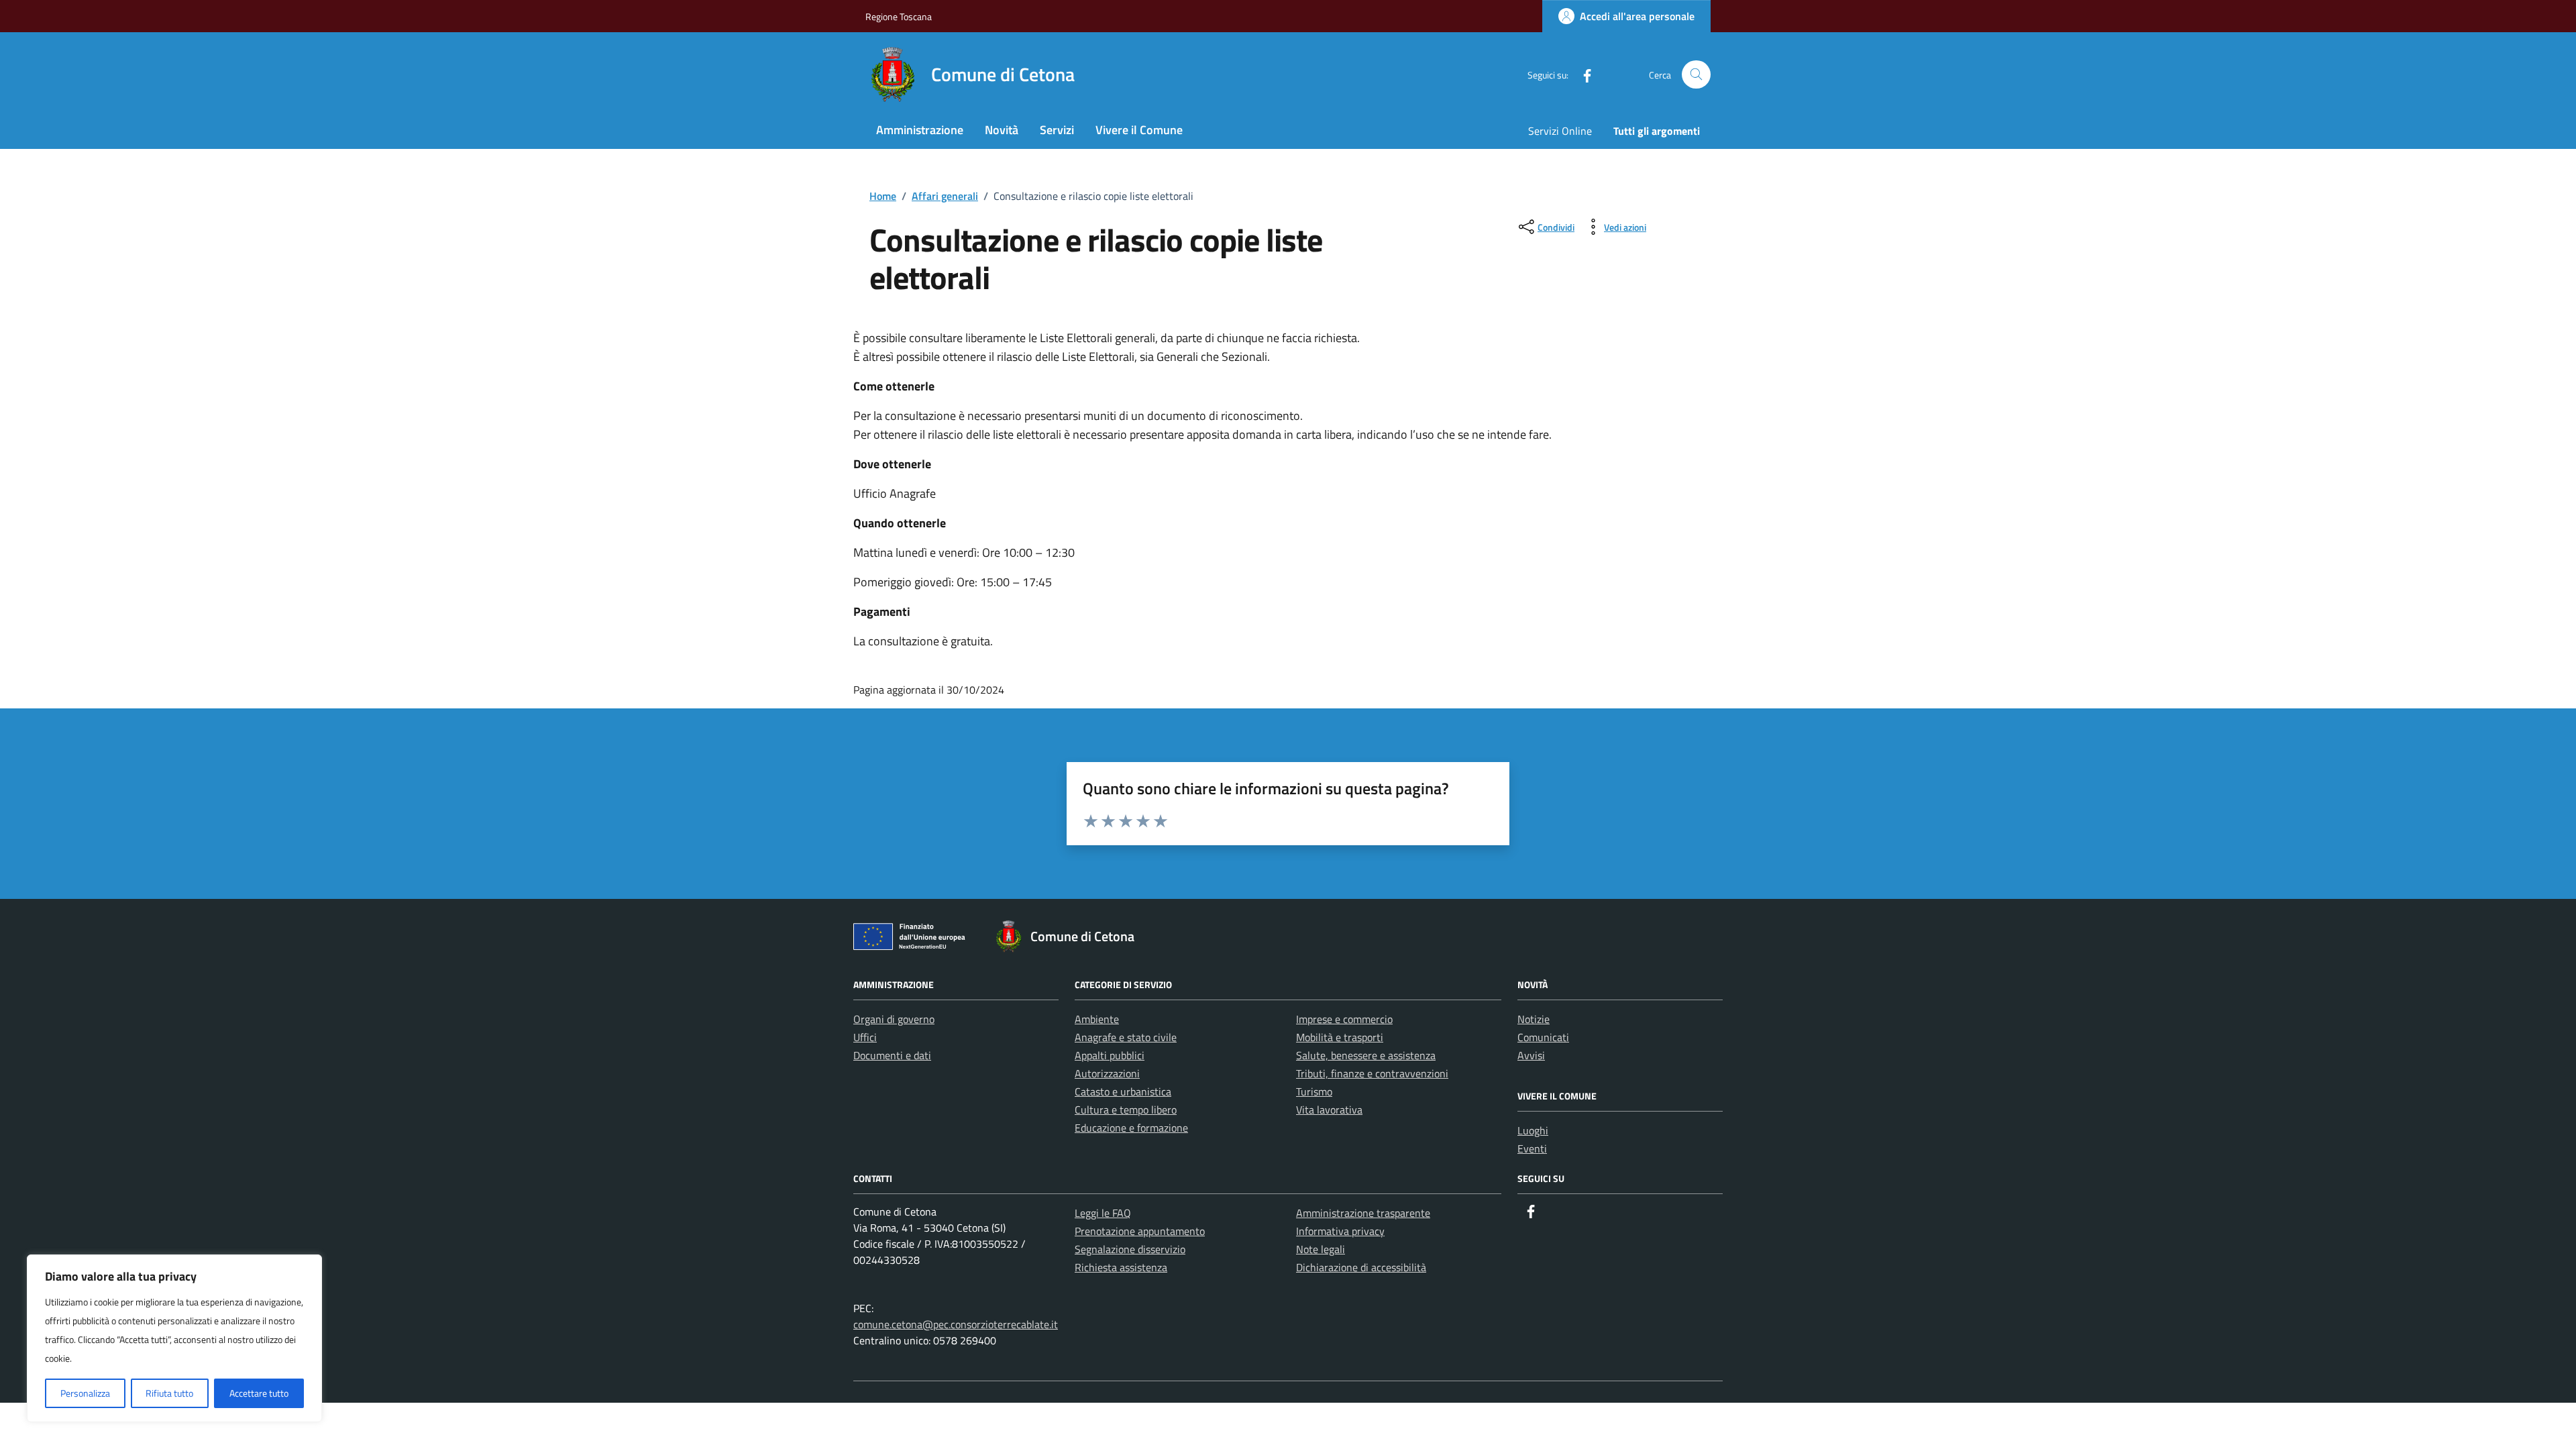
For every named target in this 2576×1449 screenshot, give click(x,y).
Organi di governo (894, 1019)
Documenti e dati (892, 1055)
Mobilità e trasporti (1340, 1037)
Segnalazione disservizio (1130, 1249)
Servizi (1057, 130)
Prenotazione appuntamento (1140, 1231)
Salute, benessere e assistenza (1366, 1055)
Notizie (1534, 1019)
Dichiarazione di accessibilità (1361, 1267)
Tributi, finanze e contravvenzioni (1372, 1073)
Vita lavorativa (1329, 1110)
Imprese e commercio (1344, 1019)
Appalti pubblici (1110, 1055)
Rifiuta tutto (169, 1393)
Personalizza (85, 1393)
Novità (1002, 130)
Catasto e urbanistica (1123, 1091)
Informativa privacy (1340, 1231)
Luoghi (1533, 1130)
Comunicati (1543, 1037)
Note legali (1321, 1249)
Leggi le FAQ (1103, 1213)
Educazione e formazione (1131, 1128)
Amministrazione (920, 130)
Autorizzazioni (1107, 1073)
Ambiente (1097, 1019)
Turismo (1314, 1091)
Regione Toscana (899, 16)
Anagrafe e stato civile (1126, 1037)
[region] (174, 1338)
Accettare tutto (259, 1393)
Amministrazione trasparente (1363, 1213)
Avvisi (1531, 1055)
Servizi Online (1560, 131)
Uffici (865, 1037)
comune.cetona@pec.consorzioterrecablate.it (956, 1324)
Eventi (1532, 1148)
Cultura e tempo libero (1126, 1110)
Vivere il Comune (1139, 130)
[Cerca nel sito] (1696, 75)
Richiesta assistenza (1121, 1267)
